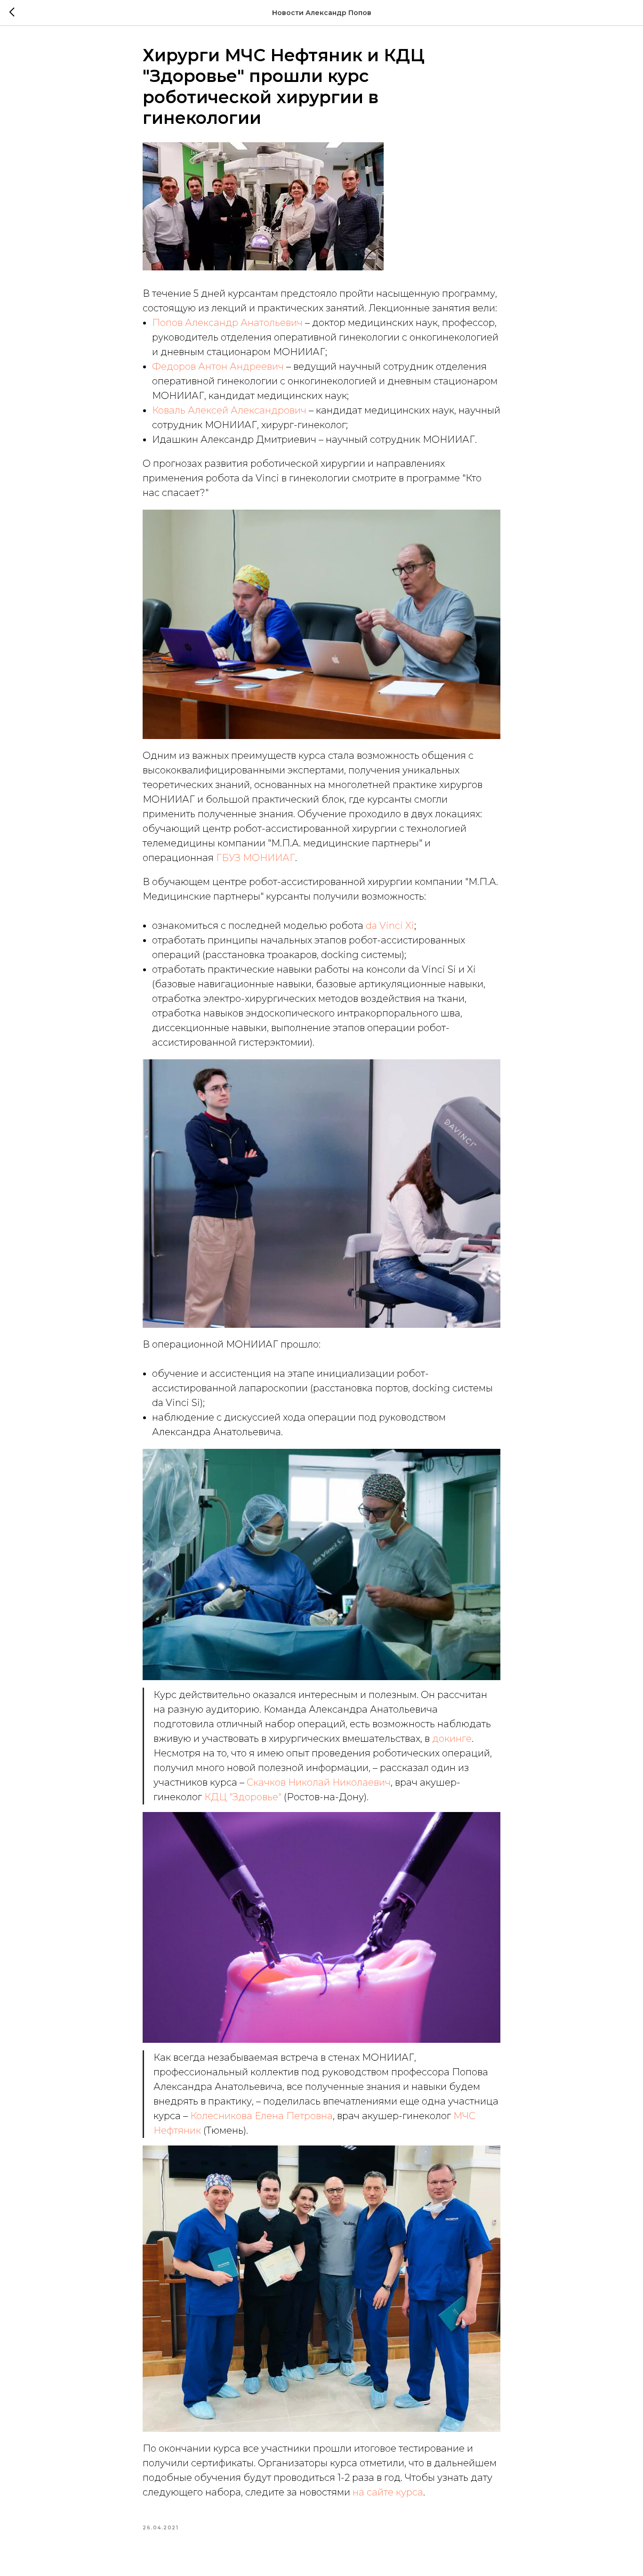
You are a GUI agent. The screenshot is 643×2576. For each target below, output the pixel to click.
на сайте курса (388, 2492)
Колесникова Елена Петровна (261, 2116)
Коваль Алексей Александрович (229, 410)
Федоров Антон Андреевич (218, 366)
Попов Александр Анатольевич (227, 323)
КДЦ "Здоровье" (243, 1797)
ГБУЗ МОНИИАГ (256, 858)
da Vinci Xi (390, 926)
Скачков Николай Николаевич (319, 1782)
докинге (452, 1739)
